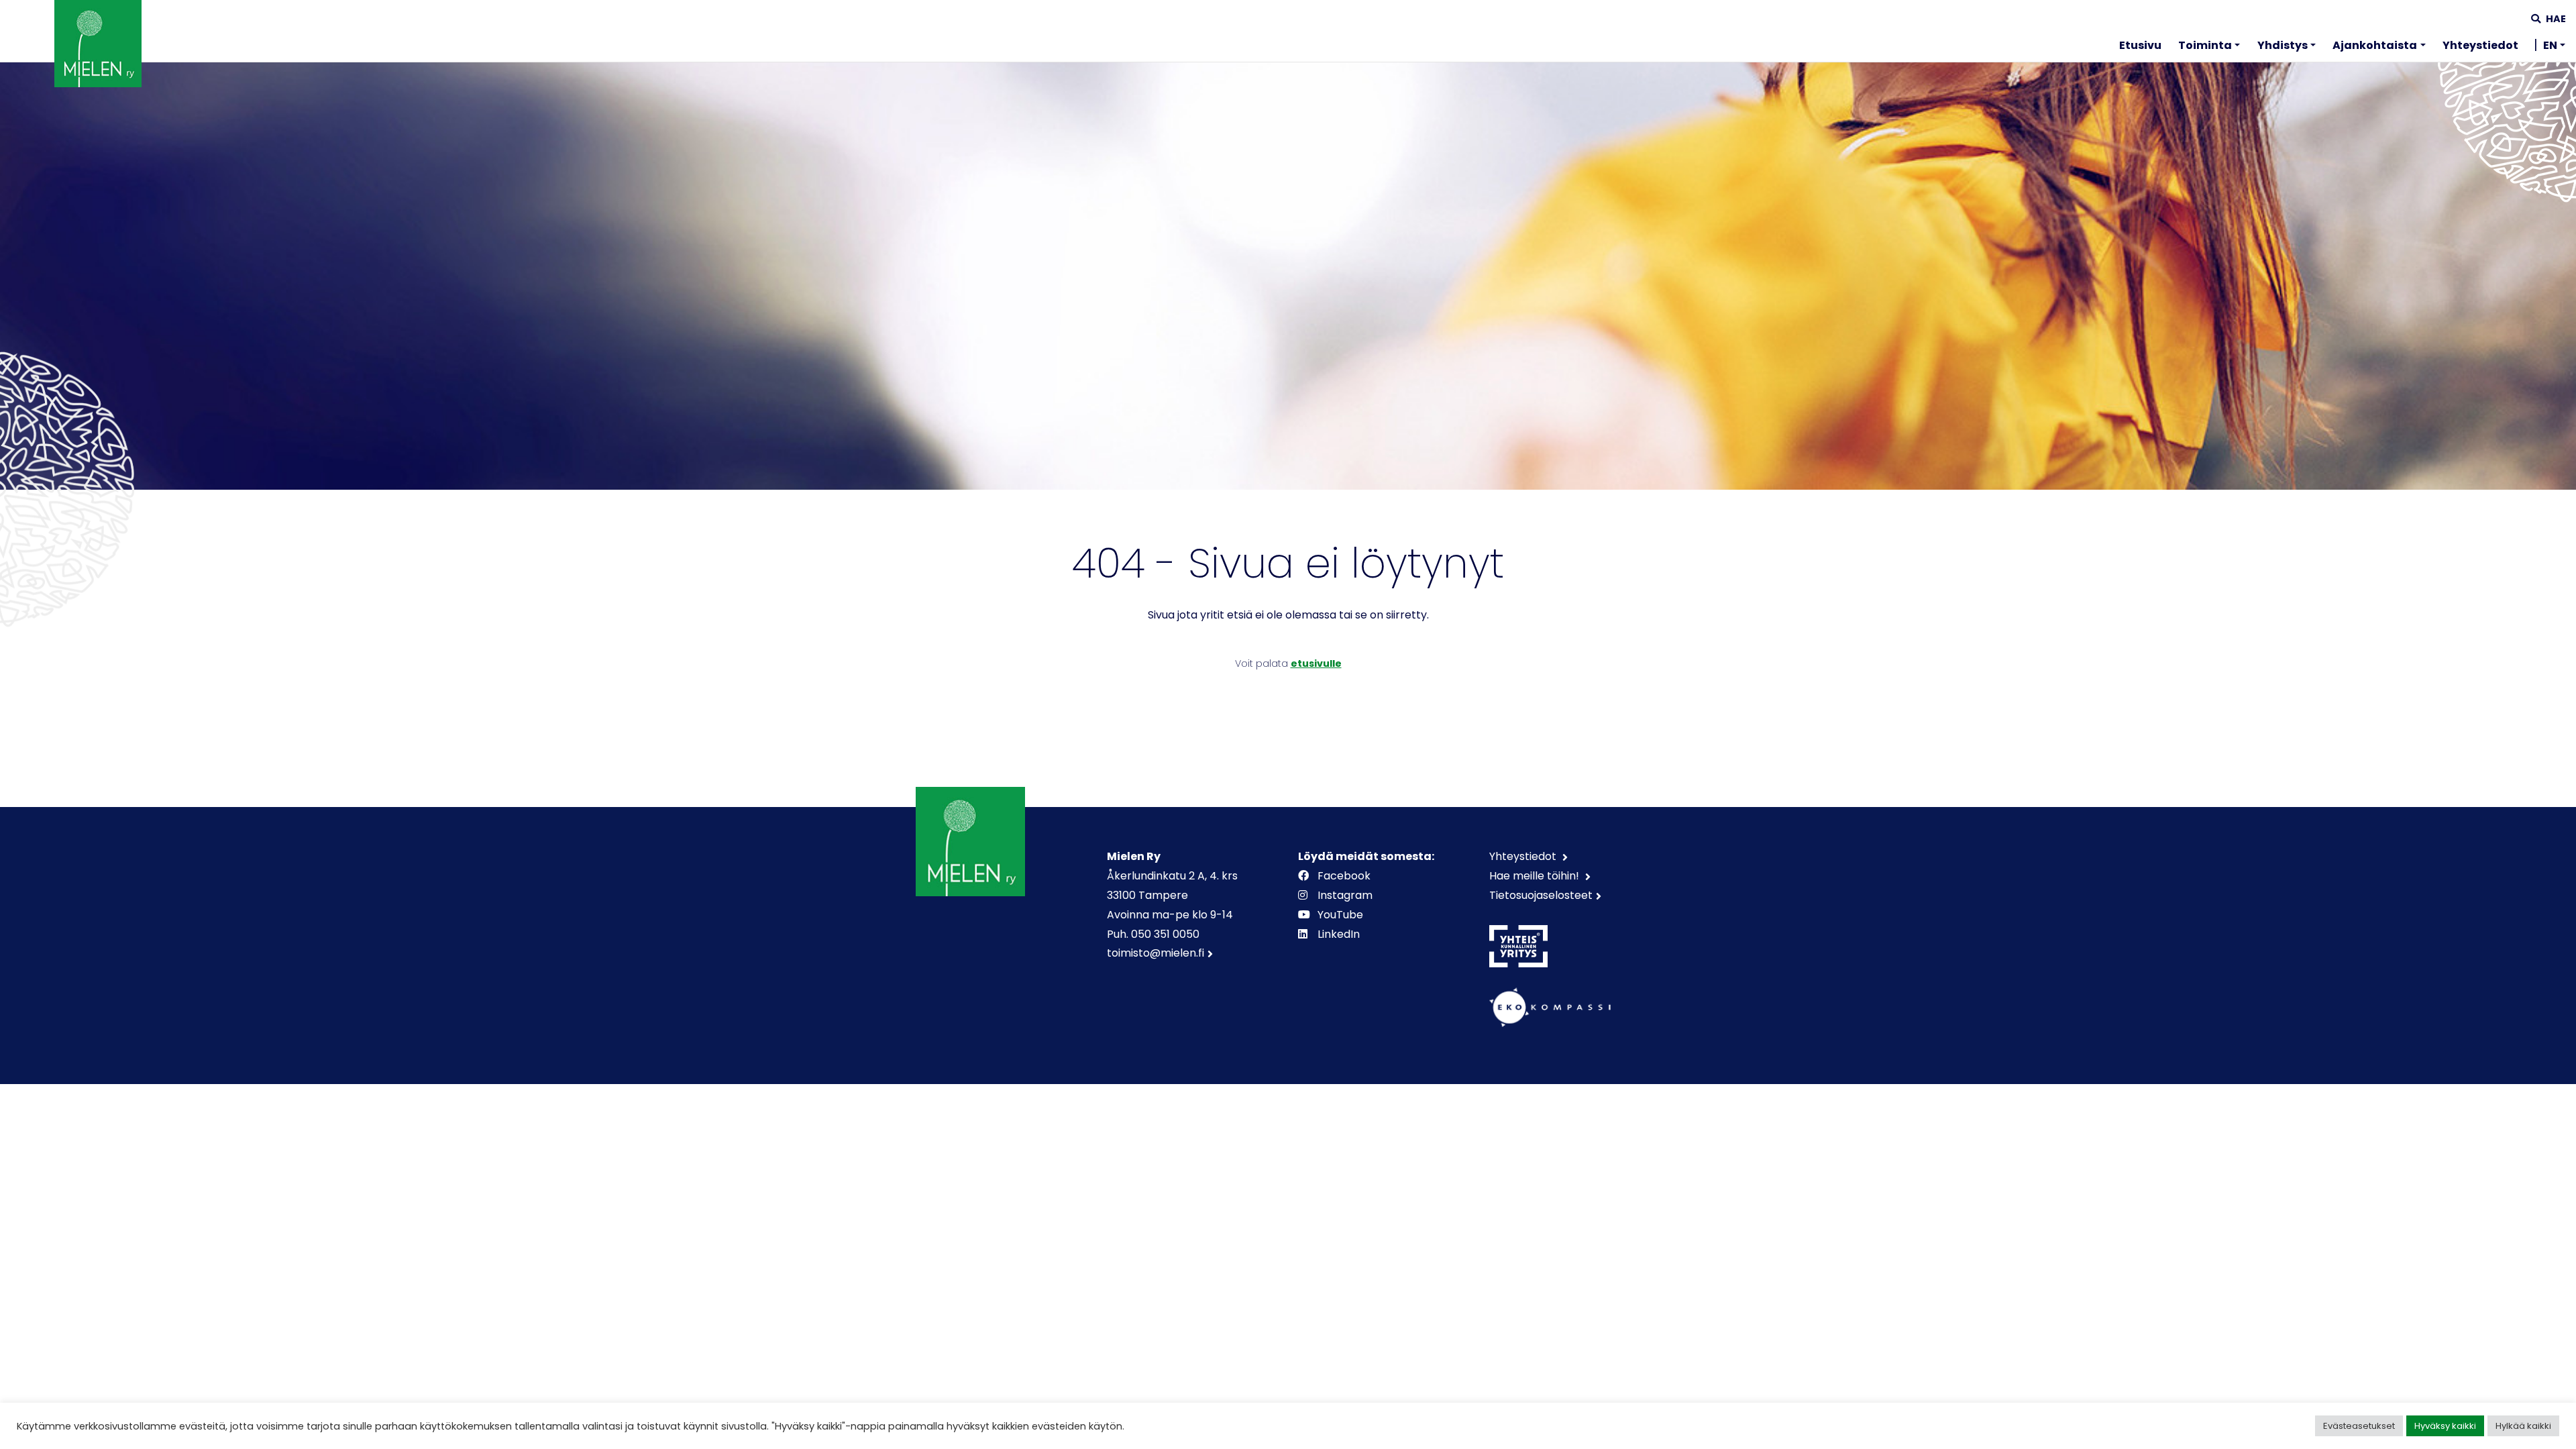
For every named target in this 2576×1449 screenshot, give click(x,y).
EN (2550, 45)
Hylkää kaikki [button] (2523, 1426)
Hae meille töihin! (1536, 876)
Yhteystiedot (2480, 45)
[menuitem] (2140, 48)
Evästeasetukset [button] (2359, 1426)
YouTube (1340, 915)
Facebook (1344, 876)
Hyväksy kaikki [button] (2445, 1426)
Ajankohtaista (2375, 45)
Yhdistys (2283, 45)
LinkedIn (1339, 934)
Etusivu (2140, 45)
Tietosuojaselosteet (1541, 895)
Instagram (1345, 895)
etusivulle (1316, 663)
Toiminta (2205, 45)
